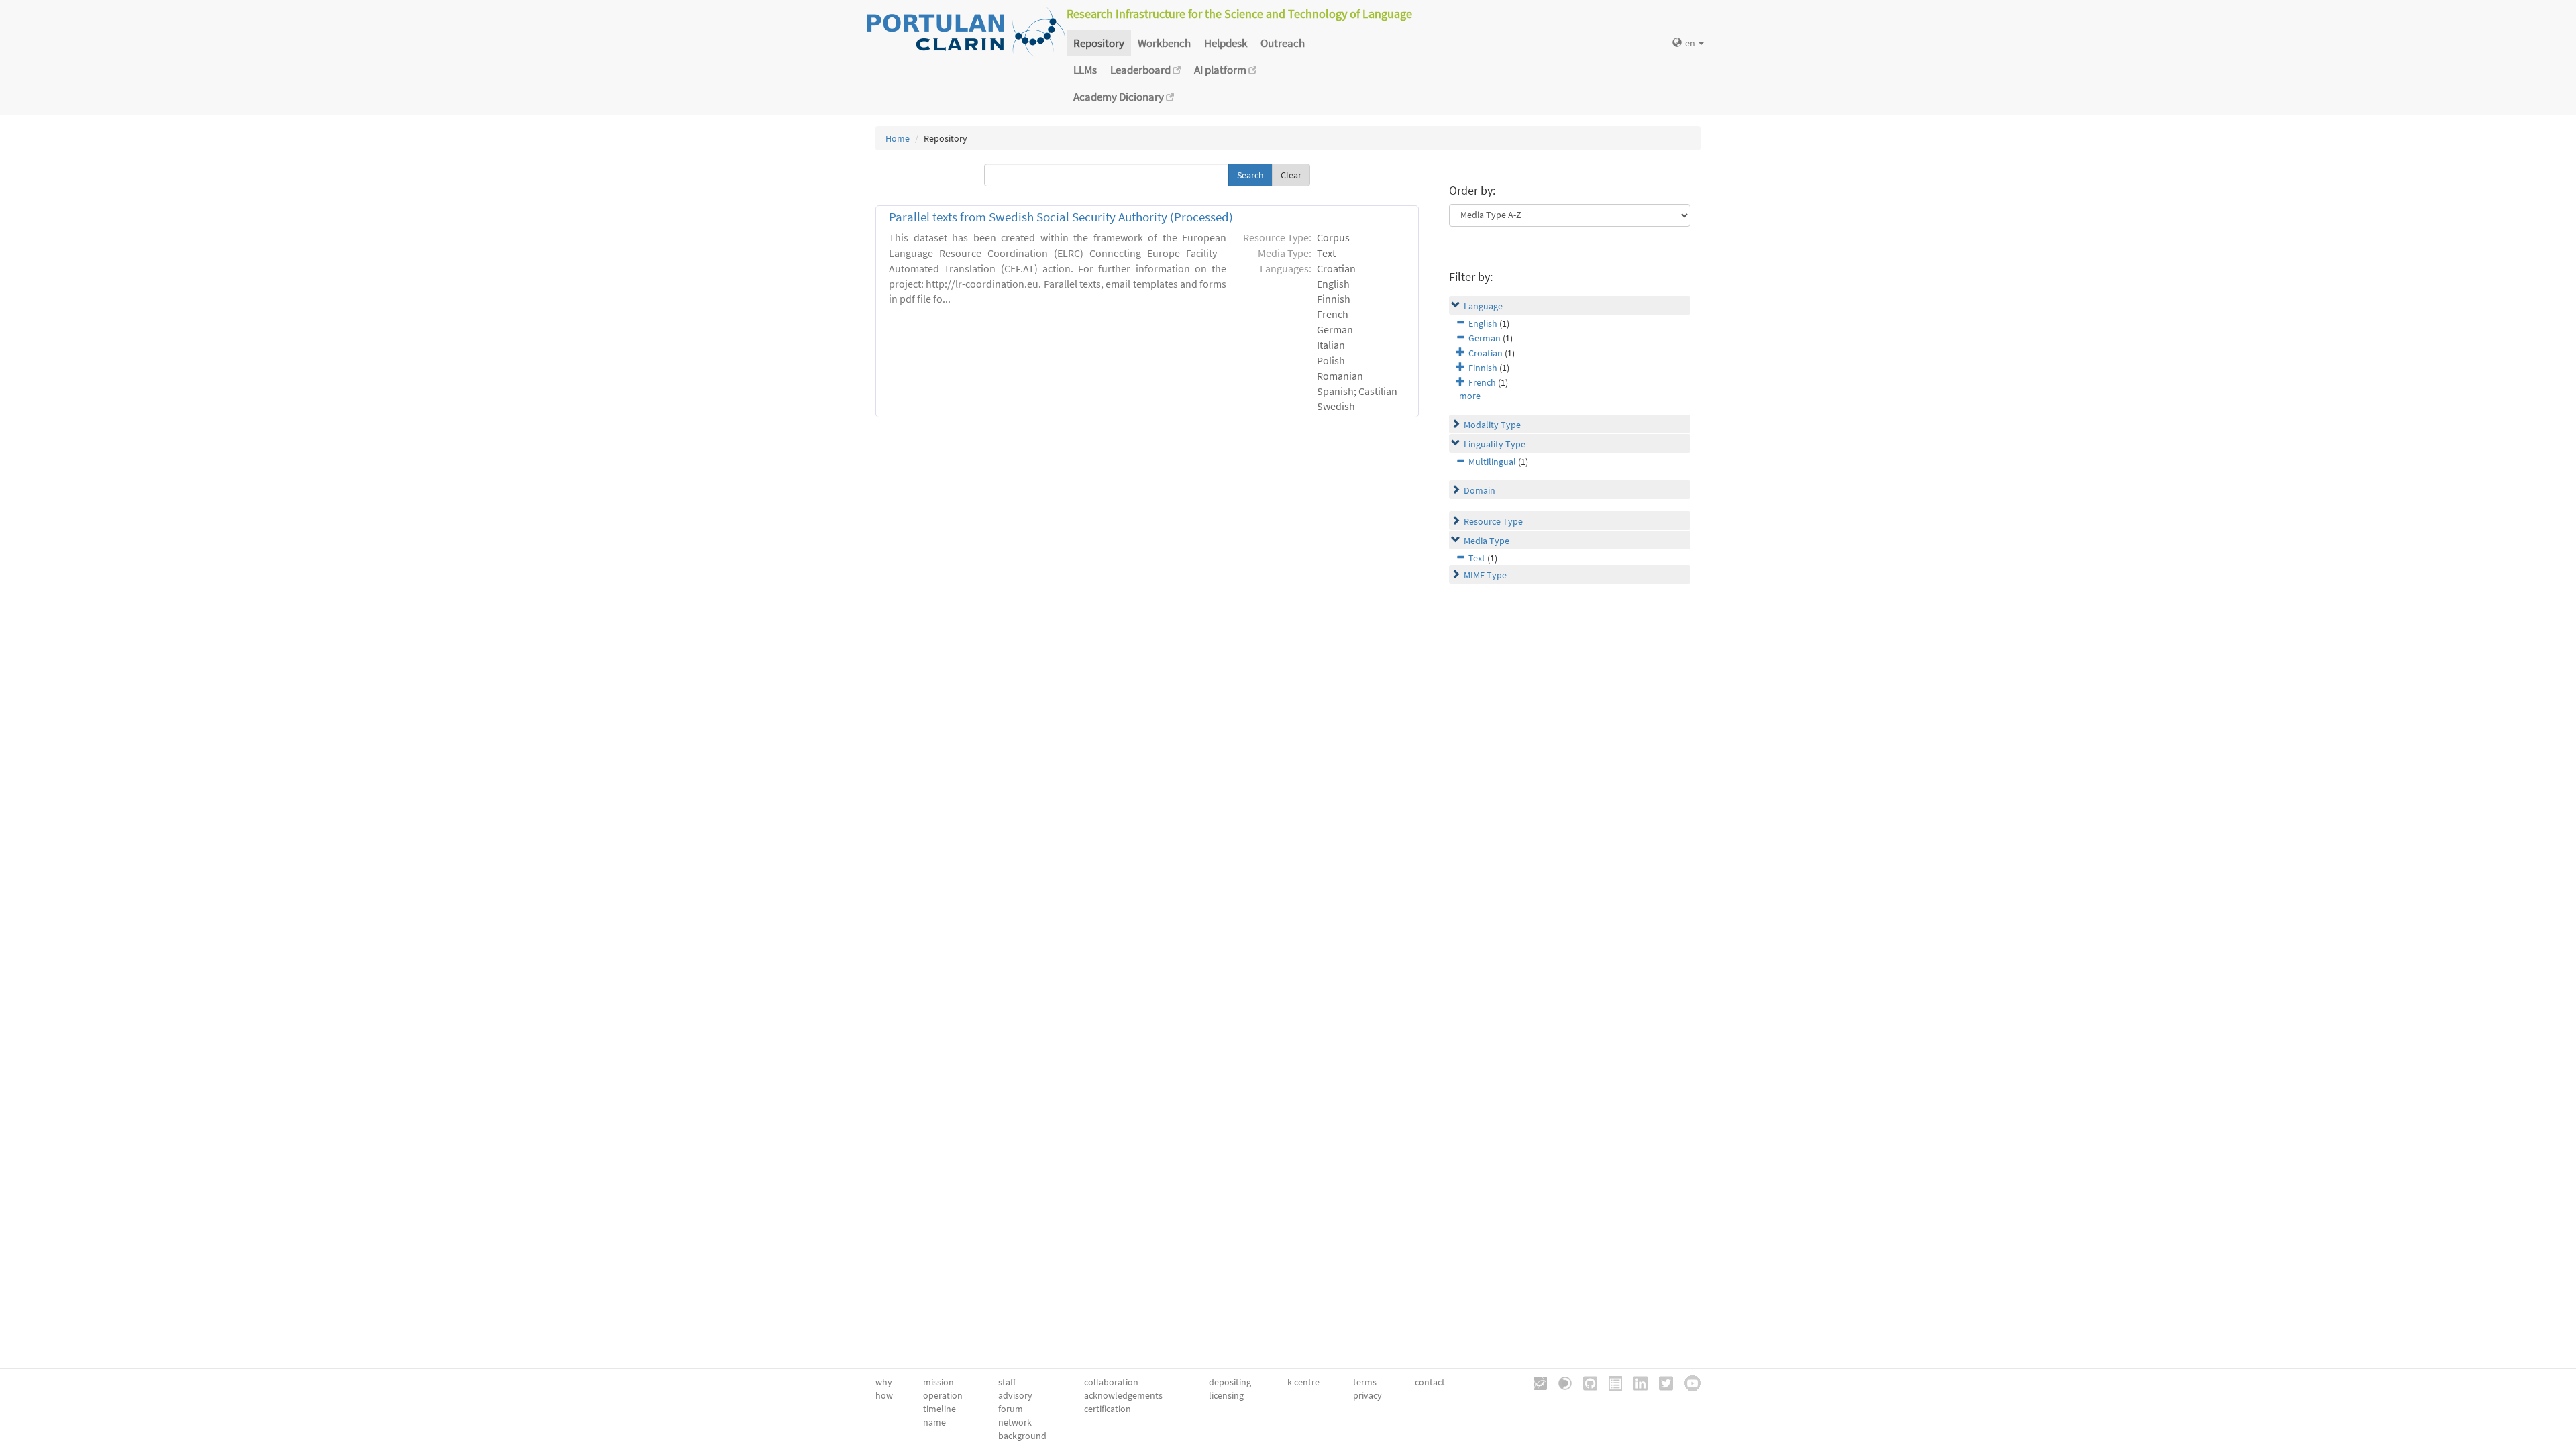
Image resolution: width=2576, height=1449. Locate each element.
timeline (940, 1409)
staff (1007, 1382)
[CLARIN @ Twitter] (1661, 1382)
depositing (1230, 1382)
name (934, 1422)
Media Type (1487, 541)
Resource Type (1493, 521)
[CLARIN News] (1611, 1382)
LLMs (1085, 70)
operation (943, 1395)
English (1483, 323)
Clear (1291, 175)
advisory (1015, 1395)
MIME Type (1485, 575)
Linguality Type (1495, 444)
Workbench (1164, 43)
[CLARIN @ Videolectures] (1560, 1382)
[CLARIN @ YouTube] (1688, 1382)
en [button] (1691, 43)
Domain (1480, 490)
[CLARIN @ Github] (1586, 1382)
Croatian (1486, 353)
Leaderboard (1141, 70)
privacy (1367, 1395)
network (1015, 1422)
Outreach (1283, 43)
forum (1011, 1409)
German (1485, 338)
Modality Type (1492, 425)
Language (1483, 306)
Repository (1099, 43)
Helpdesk (1226, 43)
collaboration (1111, 1382)
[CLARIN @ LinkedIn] (1636, 1382)
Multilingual (1492, 462)
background (1022, 1436)
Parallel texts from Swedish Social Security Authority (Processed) (1061, 217)
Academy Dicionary (1120, 97)
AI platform (1221, 70)
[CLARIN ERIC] (1536, 1382)
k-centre (1303, 1382)
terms (1365, 1382)
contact (1430, 1382)
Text (1477, 558)
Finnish (1483, 368)
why (884, 1382)
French (1482, 382)
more (1470, 396)
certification (1108, 1409)
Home (898, 138)
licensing (1226, 1395)
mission (938, 1382)
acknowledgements (1123, 1395)
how (884, 1395)
